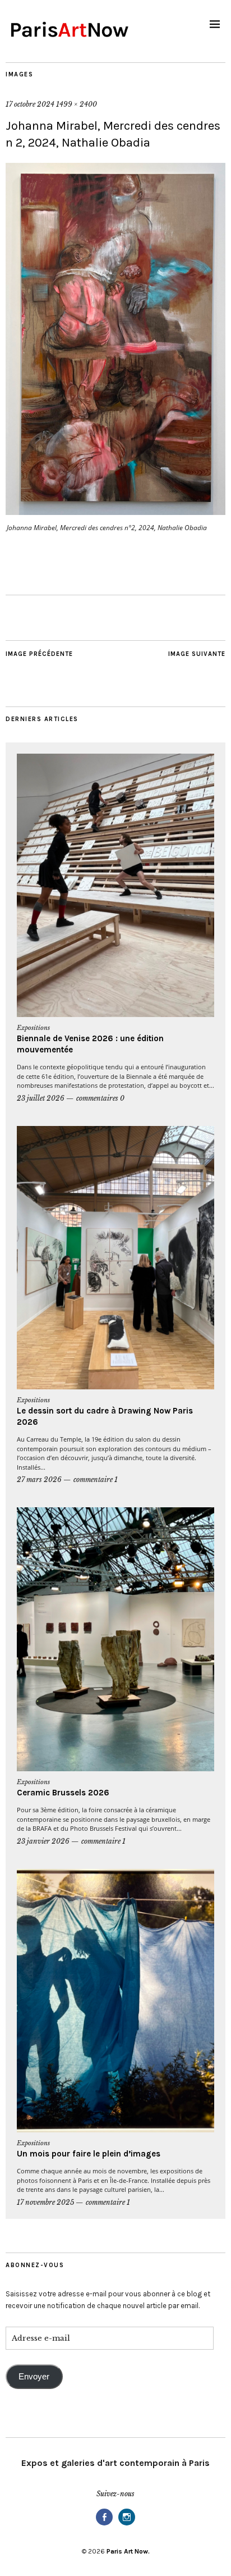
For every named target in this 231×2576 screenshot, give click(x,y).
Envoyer (34, 2377)
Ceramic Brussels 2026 (63, 1793)
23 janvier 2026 (43, 1841)
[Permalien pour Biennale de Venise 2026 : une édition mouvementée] (115, 885)
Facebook (104, 2525)
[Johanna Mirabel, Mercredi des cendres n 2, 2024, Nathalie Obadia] (115, 512)
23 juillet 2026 (41, 1098)
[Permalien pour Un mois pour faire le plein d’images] (115, 2001)
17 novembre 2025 (45, 2202)
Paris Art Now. (128, 2551)
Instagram (127, 2525)
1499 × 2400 (77, 104)
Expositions (33, 1028)
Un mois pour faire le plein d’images (89, 2154)
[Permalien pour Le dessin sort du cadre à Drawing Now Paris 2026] (115, 1258)
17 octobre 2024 (30, 104)
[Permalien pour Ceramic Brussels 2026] (115, 1639)
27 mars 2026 (39, 1480)
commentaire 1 (96, 1480)
